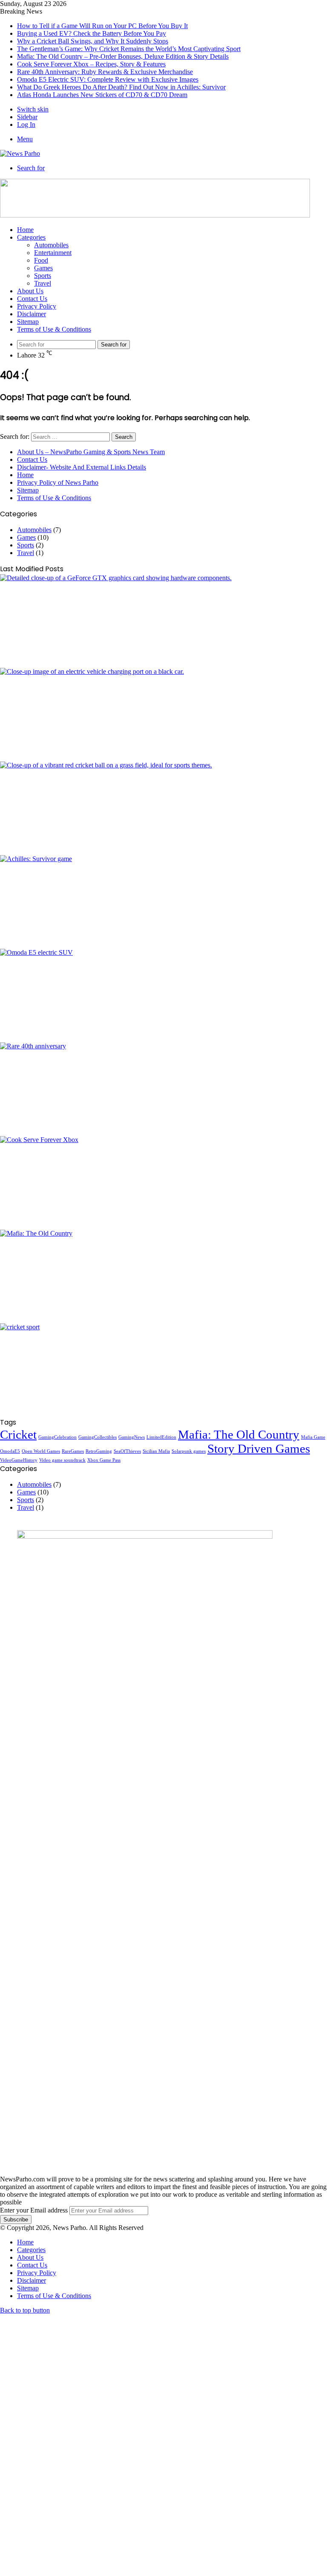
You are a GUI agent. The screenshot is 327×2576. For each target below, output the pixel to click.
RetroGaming (99, 1451)
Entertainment (53, 253)
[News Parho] (20, 153)
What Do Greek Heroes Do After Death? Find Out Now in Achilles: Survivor (121, 87)
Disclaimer (32, 314)
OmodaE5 (10, 1451)
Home (25, 230)
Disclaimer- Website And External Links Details (82, 467)
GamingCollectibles (98, 1437)
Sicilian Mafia (156, 1451)
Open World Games (41, 1451)
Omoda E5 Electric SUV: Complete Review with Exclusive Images (108, 79)
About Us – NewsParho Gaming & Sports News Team (91, 452)
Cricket (18, 1434)
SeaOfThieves (127, 1451)
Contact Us (32, 299)
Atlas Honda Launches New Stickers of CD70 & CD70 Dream (102, 95)
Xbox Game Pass (104, 1460)
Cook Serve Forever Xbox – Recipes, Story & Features (91, 64)
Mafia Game (313, 1437)
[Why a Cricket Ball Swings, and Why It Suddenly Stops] (163, 808)
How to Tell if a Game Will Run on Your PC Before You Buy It (102, 26)
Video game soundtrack (62, 1460)
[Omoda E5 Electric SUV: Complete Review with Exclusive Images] (163, 996)
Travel (43, 283)
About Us (30, 291)
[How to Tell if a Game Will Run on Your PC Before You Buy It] (163, 621)
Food (41, 260)
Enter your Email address (34, 2210)
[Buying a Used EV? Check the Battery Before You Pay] (163, 715)
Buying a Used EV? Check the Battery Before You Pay (92, 33)
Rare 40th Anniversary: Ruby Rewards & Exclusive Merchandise (105, 72)
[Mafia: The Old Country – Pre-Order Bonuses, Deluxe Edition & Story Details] (163, 1277)
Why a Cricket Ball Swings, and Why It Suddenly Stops (93, 41)
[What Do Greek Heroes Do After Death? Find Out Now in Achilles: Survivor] (163, 902)
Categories (31, 237)
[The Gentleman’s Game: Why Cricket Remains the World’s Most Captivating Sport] (163, 1370)
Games (43, 268)
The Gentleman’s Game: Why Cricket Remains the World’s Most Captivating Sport (129, 49)
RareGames (73, 1451)
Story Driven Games (259, 1448)
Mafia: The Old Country (239, 1434)
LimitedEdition (161, 1437)
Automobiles (51, 245)
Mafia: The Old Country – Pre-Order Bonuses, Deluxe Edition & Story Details (123, 56)
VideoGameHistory (19, 1460)
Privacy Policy (37, 306)
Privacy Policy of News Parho (58, 482)
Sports (43, 276)
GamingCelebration (57, 1437)
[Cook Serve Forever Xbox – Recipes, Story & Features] (163, 1183)
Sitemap (28, 322)
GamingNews (132, 1437)
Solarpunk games (189, 1451)
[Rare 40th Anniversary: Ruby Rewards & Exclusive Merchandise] (163, 1089)
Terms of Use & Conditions (54, 329)
